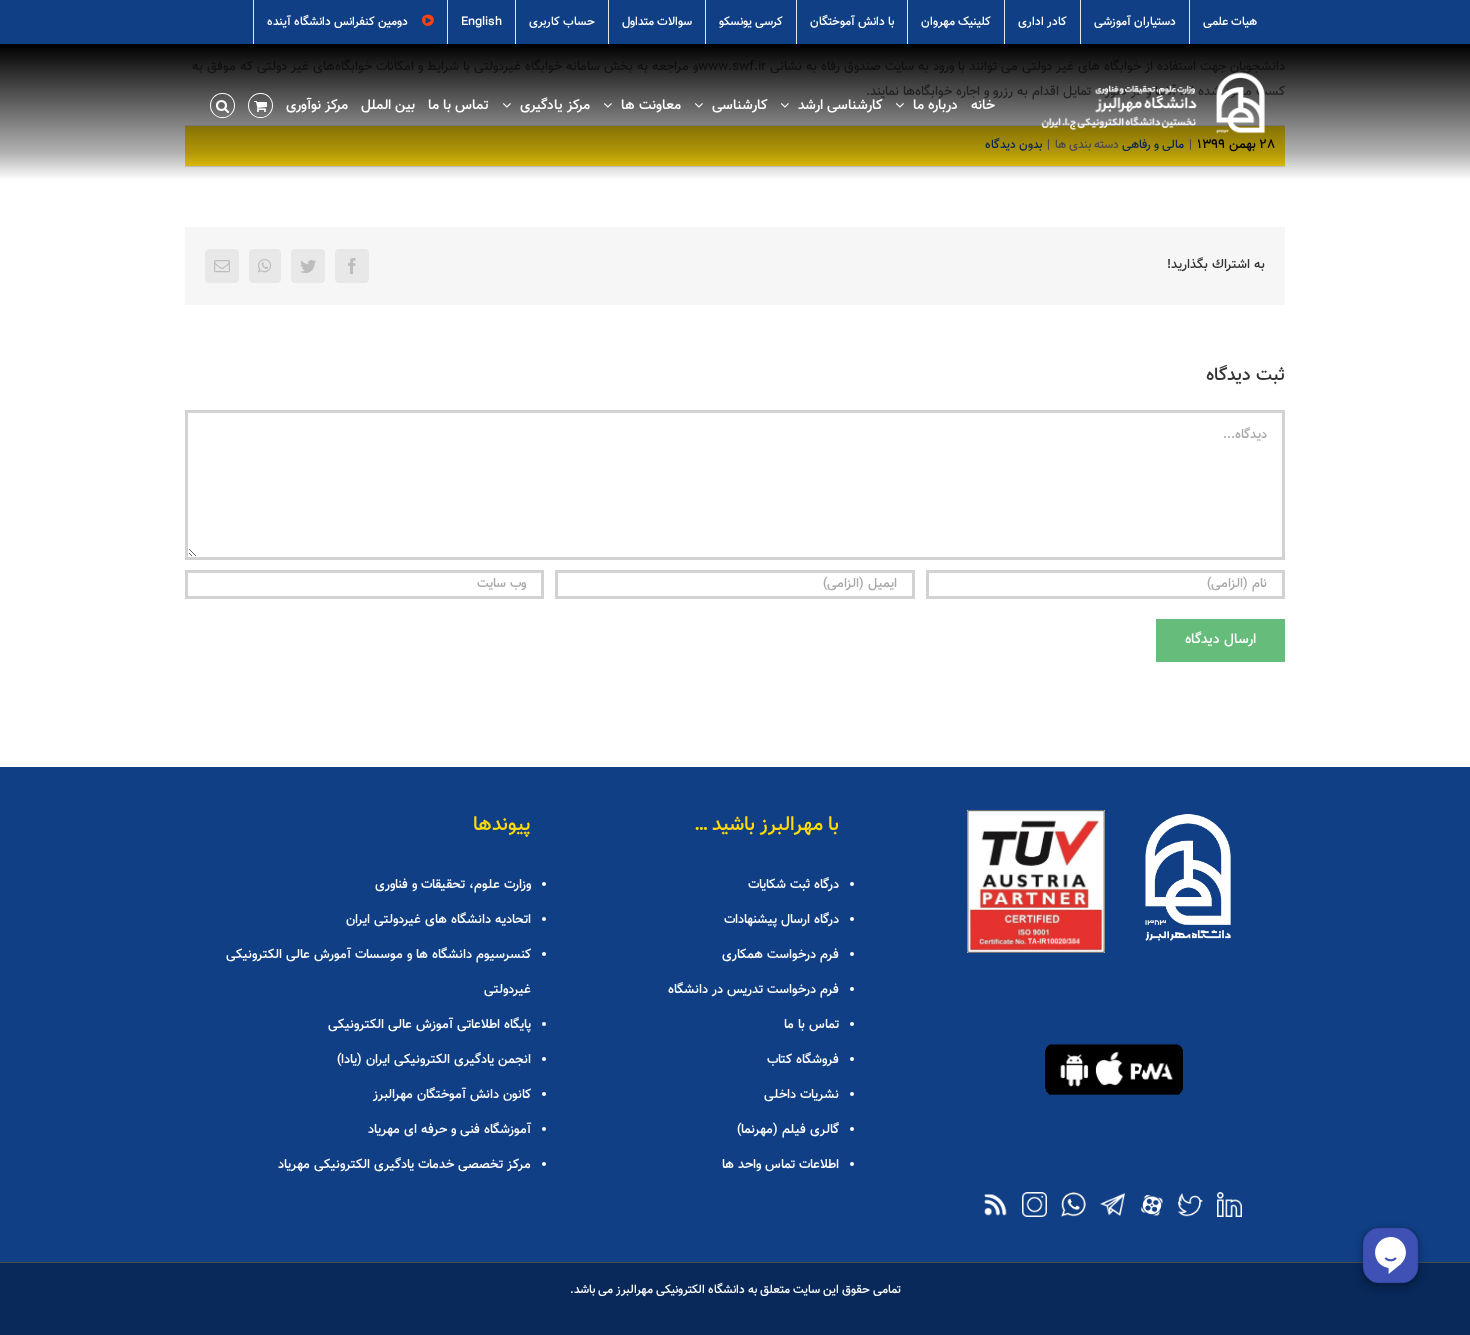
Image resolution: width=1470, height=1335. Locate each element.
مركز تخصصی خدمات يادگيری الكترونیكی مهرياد (404, 1165)
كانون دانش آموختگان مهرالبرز (452, 1095)
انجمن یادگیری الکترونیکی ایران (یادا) (434, 1060)
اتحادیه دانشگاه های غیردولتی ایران (438, 920)
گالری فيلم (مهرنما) (788, 1130)
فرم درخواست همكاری (780, 955)
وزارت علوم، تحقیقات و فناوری (453, 885)
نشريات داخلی (801, 1095)
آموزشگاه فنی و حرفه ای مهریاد (449, 1130)
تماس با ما (811, 1025)
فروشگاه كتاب (803, 1060)
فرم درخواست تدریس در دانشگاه (753, 990)
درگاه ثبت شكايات (793, 885)
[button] (222, 104)
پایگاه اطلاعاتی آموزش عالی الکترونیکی (429, 1025)
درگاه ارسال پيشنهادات (781, 920)
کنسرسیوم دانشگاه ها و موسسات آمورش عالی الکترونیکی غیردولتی (378, 972)
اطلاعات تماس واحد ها (780, 1165)
